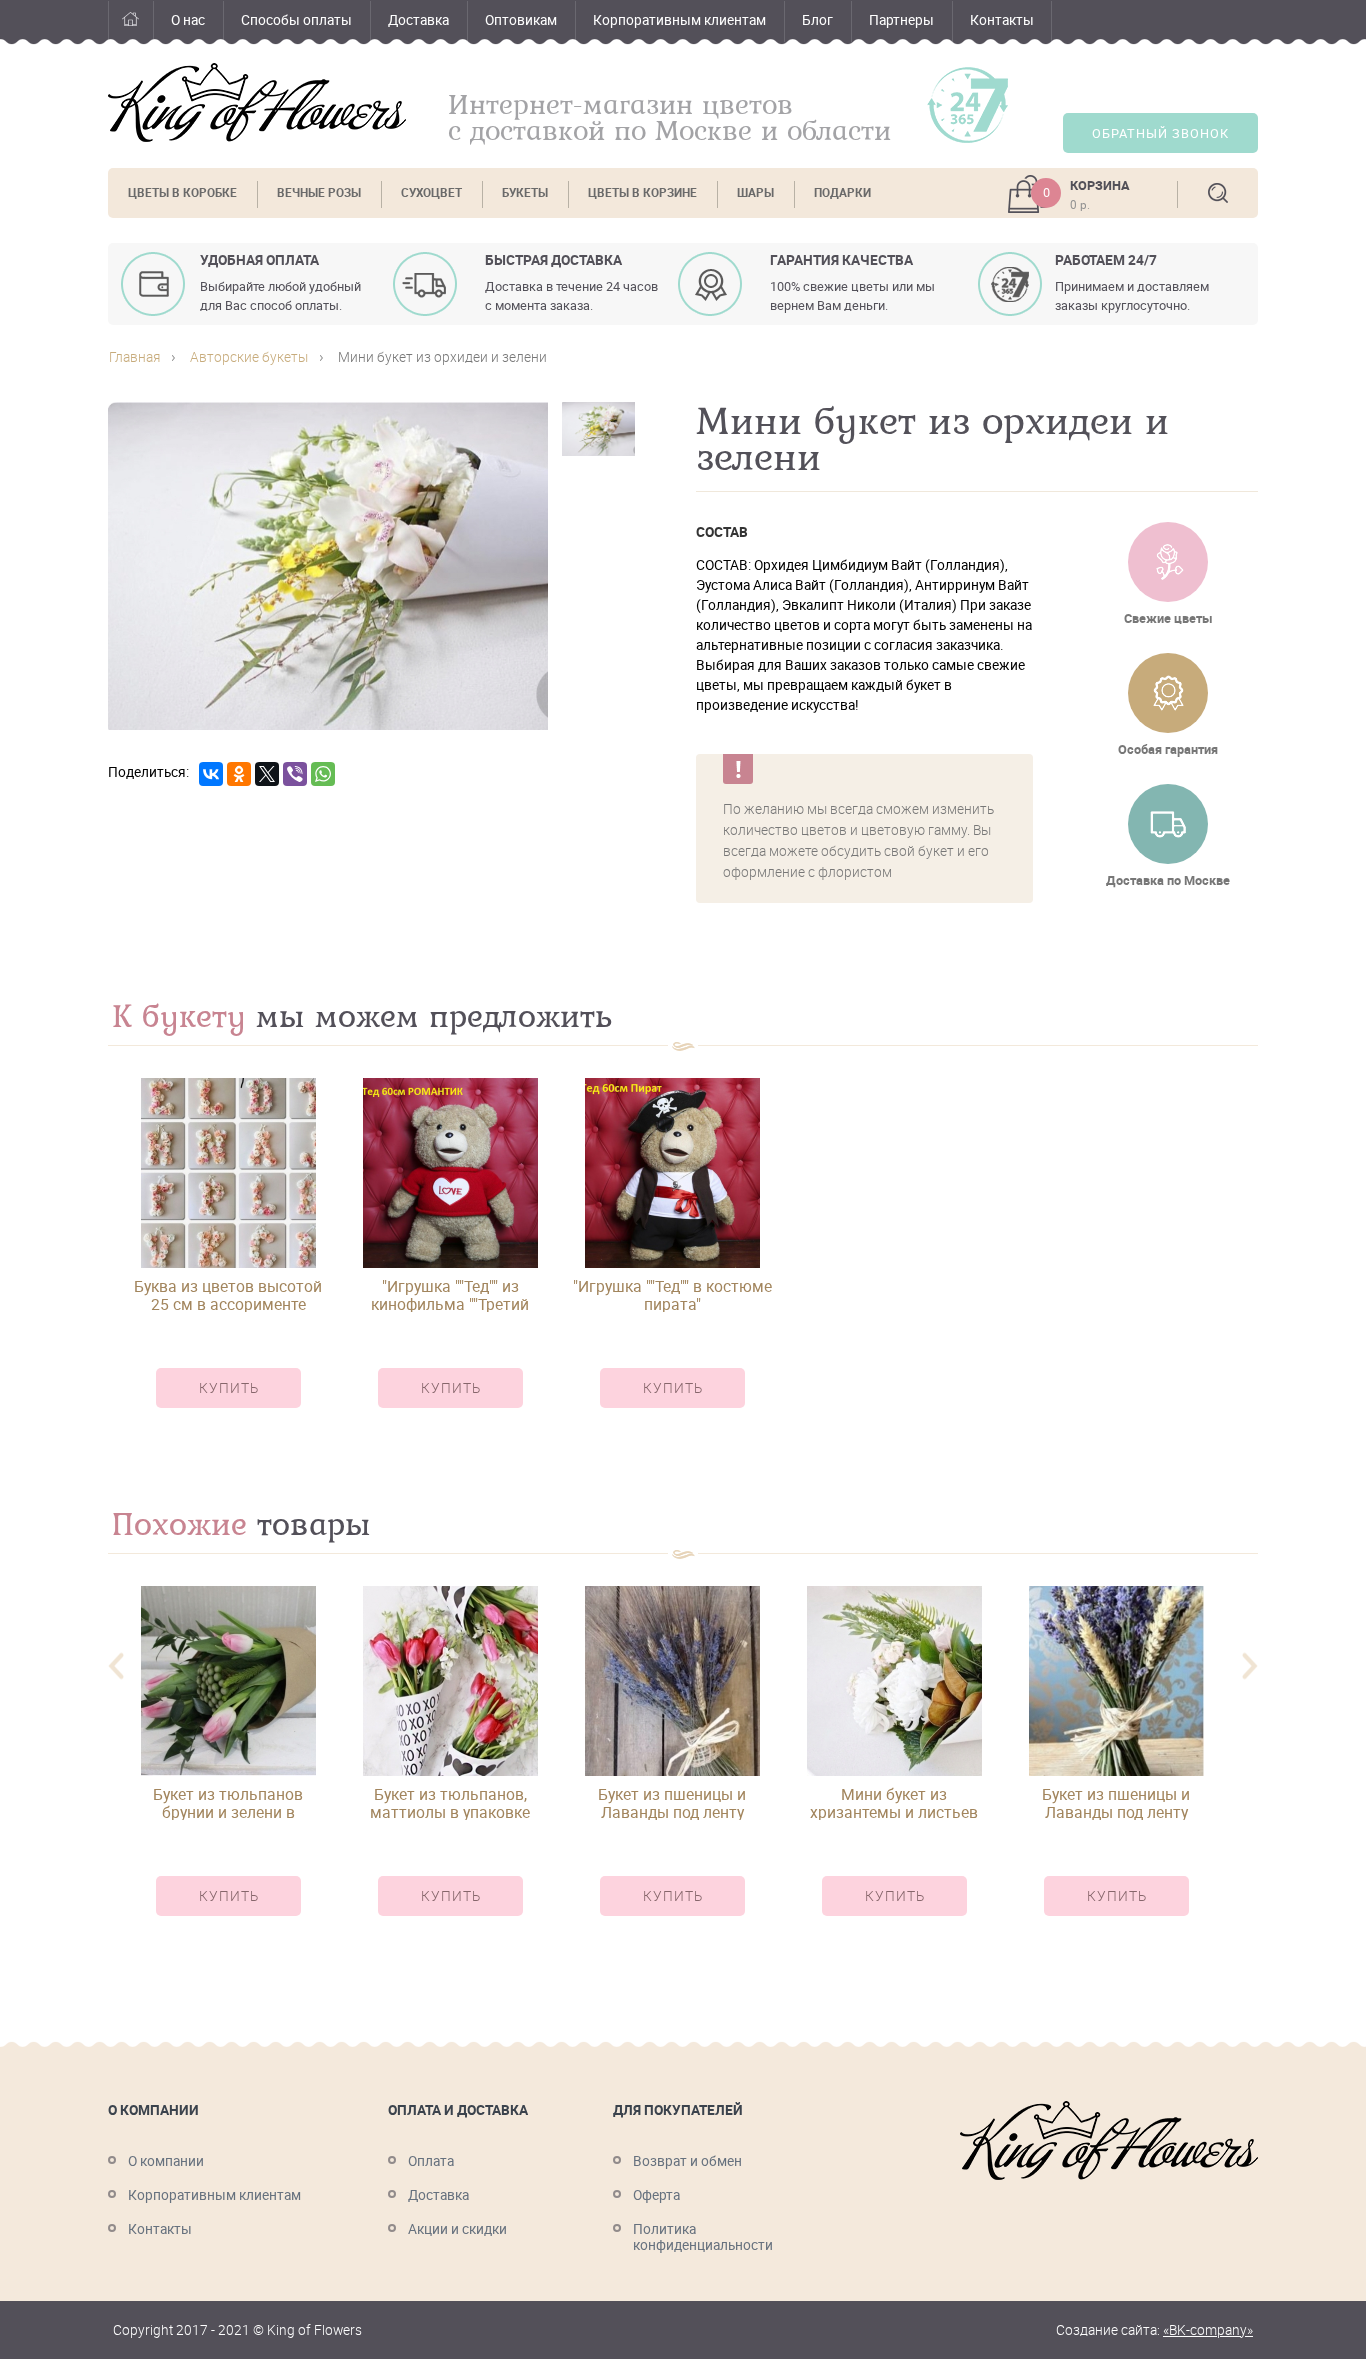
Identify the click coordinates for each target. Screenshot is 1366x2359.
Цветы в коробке (182, 192)
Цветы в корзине (642, 192)
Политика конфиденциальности (703, 2237)
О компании (166, 2161)
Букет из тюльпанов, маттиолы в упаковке (450, 1803)
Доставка (418, 20)
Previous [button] (116, 1666)
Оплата (431, 2161)
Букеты (525, 192)
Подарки (842, 192)
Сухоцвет (431, 192)
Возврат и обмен (687, 2161)
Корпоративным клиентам (679, 20)
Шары (755, 192)
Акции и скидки (457, 2229)
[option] (228, 1260)
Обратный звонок (1160, 133)
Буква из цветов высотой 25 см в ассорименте (228, 1295)
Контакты (1002, 20)
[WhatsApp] (323, 774)
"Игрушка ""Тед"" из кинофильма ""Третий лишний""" (450, 1295)
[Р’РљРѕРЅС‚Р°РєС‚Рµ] (211, 774)
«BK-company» (1208, 2330)
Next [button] (1250, 1666)
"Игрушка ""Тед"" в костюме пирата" (672, 1295)
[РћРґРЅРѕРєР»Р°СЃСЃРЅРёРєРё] (239, 774)
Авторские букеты (249, 357)
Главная (130, 22)
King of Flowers (257, 102)
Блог (817, 20)
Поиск (1218, 193)
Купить (229, 1388)
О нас (188, 20)
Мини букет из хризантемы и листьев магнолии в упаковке (894, 1803)
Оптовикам (521, 20)
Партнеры (901, 20)
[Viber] (295, 774)
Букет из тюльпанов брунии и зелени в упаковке (228, 1803)
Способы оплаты (296, 20)
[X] (267, 774)
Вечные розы (319, 192)
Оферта (656, 2195)
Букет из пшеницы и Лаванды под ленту (672, 1803)
